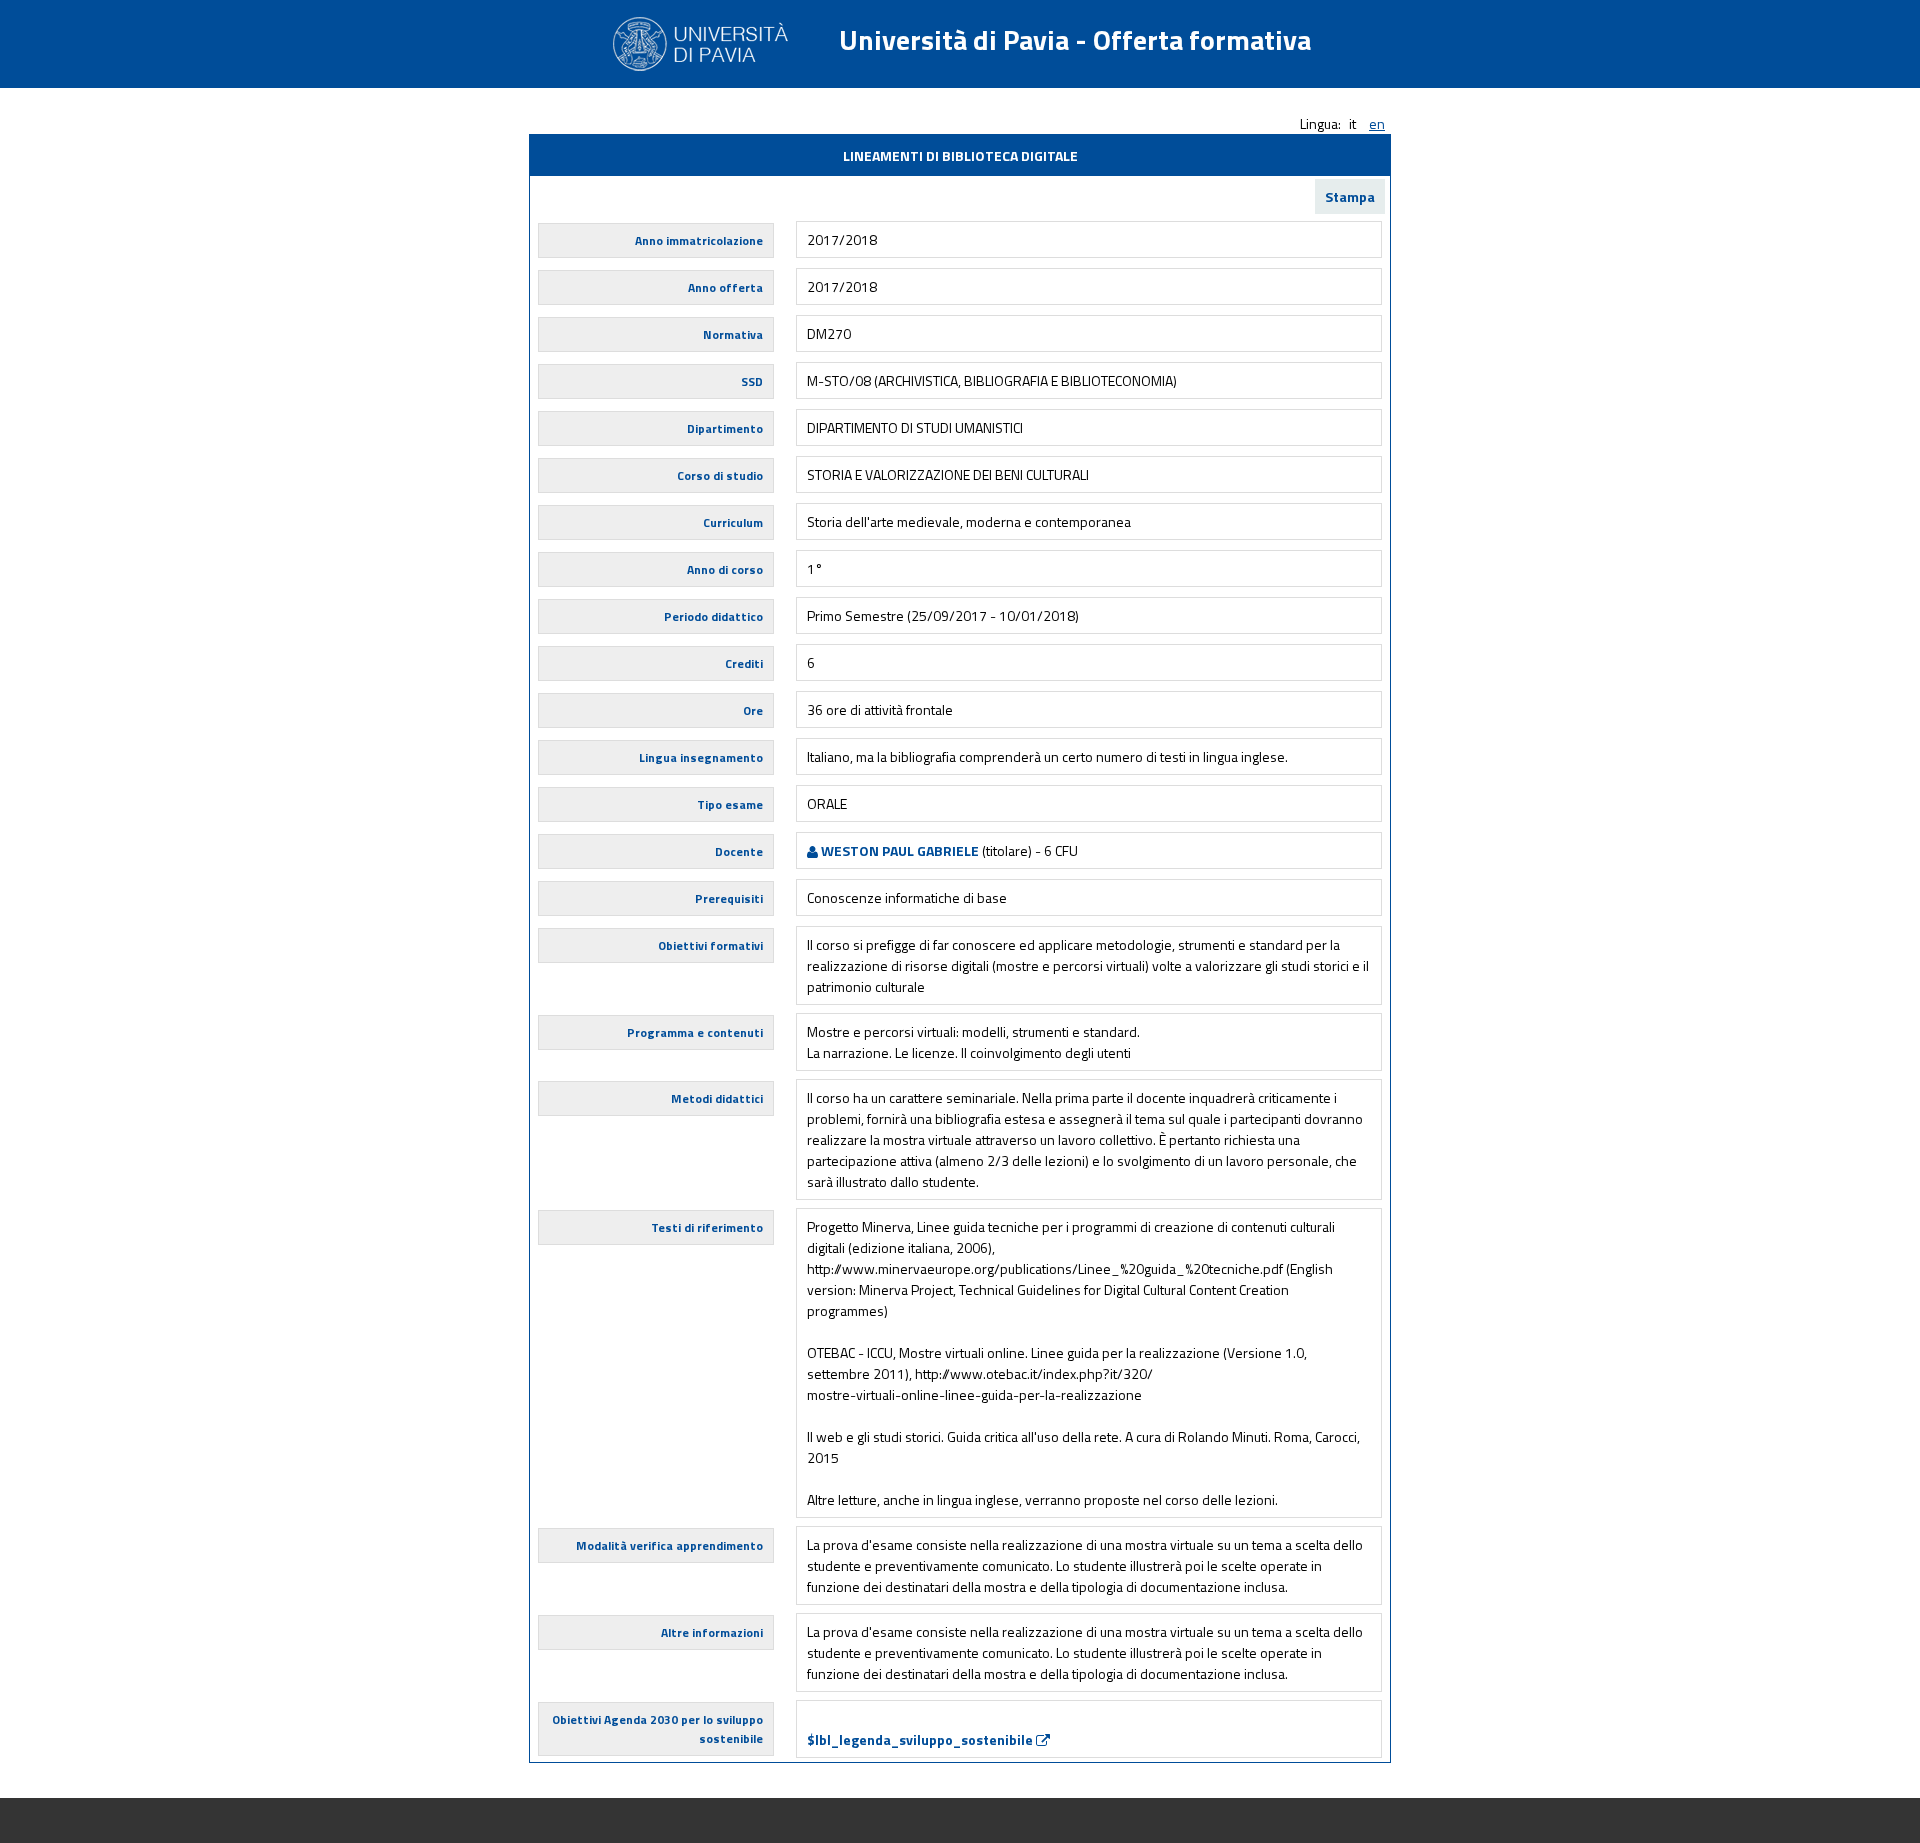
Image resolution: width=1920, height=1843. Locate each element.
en (1377, 123)
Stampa (1350, 196)
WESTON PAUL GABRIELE (898, 850)
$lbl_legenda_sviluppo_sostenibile (921, 1739)
